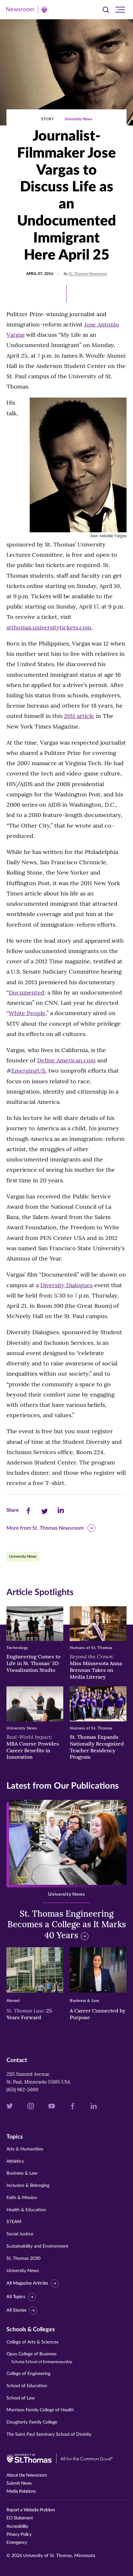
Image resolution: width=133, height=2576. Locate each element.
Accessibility (17, 2526)
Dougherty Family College (32, 2422)
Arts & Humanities (25, 2149)
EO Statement (20, 2518)
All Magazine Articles (27, 2283)
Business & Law (22, 2173)
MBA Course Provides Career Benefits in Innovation (33, 1747)
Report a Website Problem (31, 2510)
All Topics (16, 2297)
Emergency (17, 2543)
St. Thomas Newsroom (88, 274)
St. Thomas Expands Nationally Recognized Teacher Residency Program (97, 1747)
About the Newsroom (27, 2475)
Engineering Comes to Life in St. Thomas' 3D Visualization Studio (33, 1663)
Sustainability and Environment (37, 2246)
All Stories (16, 2310)
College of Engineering (28, 2374)
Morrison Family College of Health (40, 2410)
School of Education (27, 2386)
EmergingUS (28, 1071)
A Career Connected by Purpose (98, 2014)
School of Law (21, 2398)
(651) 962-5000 (22, 2090)
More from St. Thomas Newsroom (45, 1528)
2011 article (79, 716)
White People (27, 1013)
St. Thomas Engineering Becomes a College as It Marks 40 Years (67, 1925)
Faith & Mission (22, 2198)
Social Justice (20, 2234)
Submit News (19, 2483)
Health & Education (26, 2210)
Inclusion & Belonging (28, 2186)
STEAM (14, 2222)
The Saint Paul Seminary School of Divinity (49, 2434)
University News (78, 119)
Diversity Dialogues (66, 1285)
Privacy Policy (19, 2535)
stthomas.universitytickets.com (49, 627)
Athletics (15, 2161)
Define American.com (66, 1060)
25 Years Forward (29, 2014)
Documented (26, 992)
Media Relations (21, 2491)
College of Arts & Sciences (32, 2342)
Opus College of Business (39, 2358)
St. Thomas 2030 (23, 2259)
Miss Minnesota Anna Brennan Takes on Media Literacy (96, 1666)
